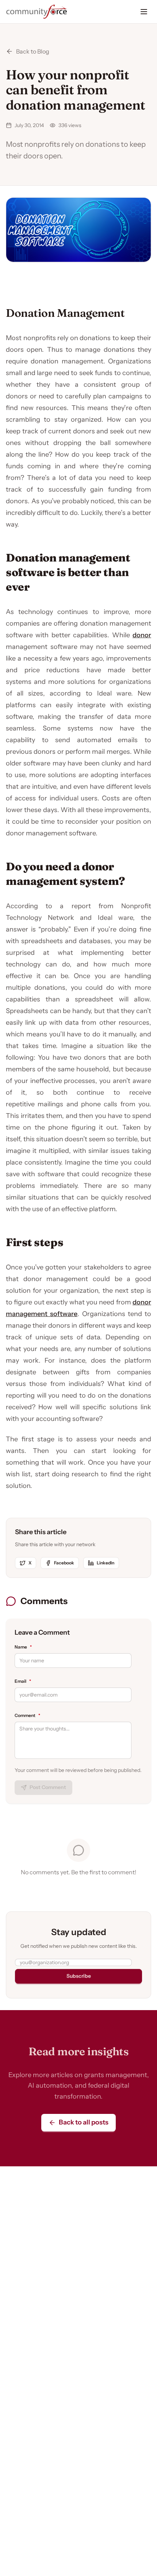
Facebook (64, 1563)
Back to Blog (33, 51)
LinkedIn (106, 1563)
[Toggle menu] (144, 12)
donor (142, 635)
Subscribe (79, 1976)
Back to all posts (84, 2122)
